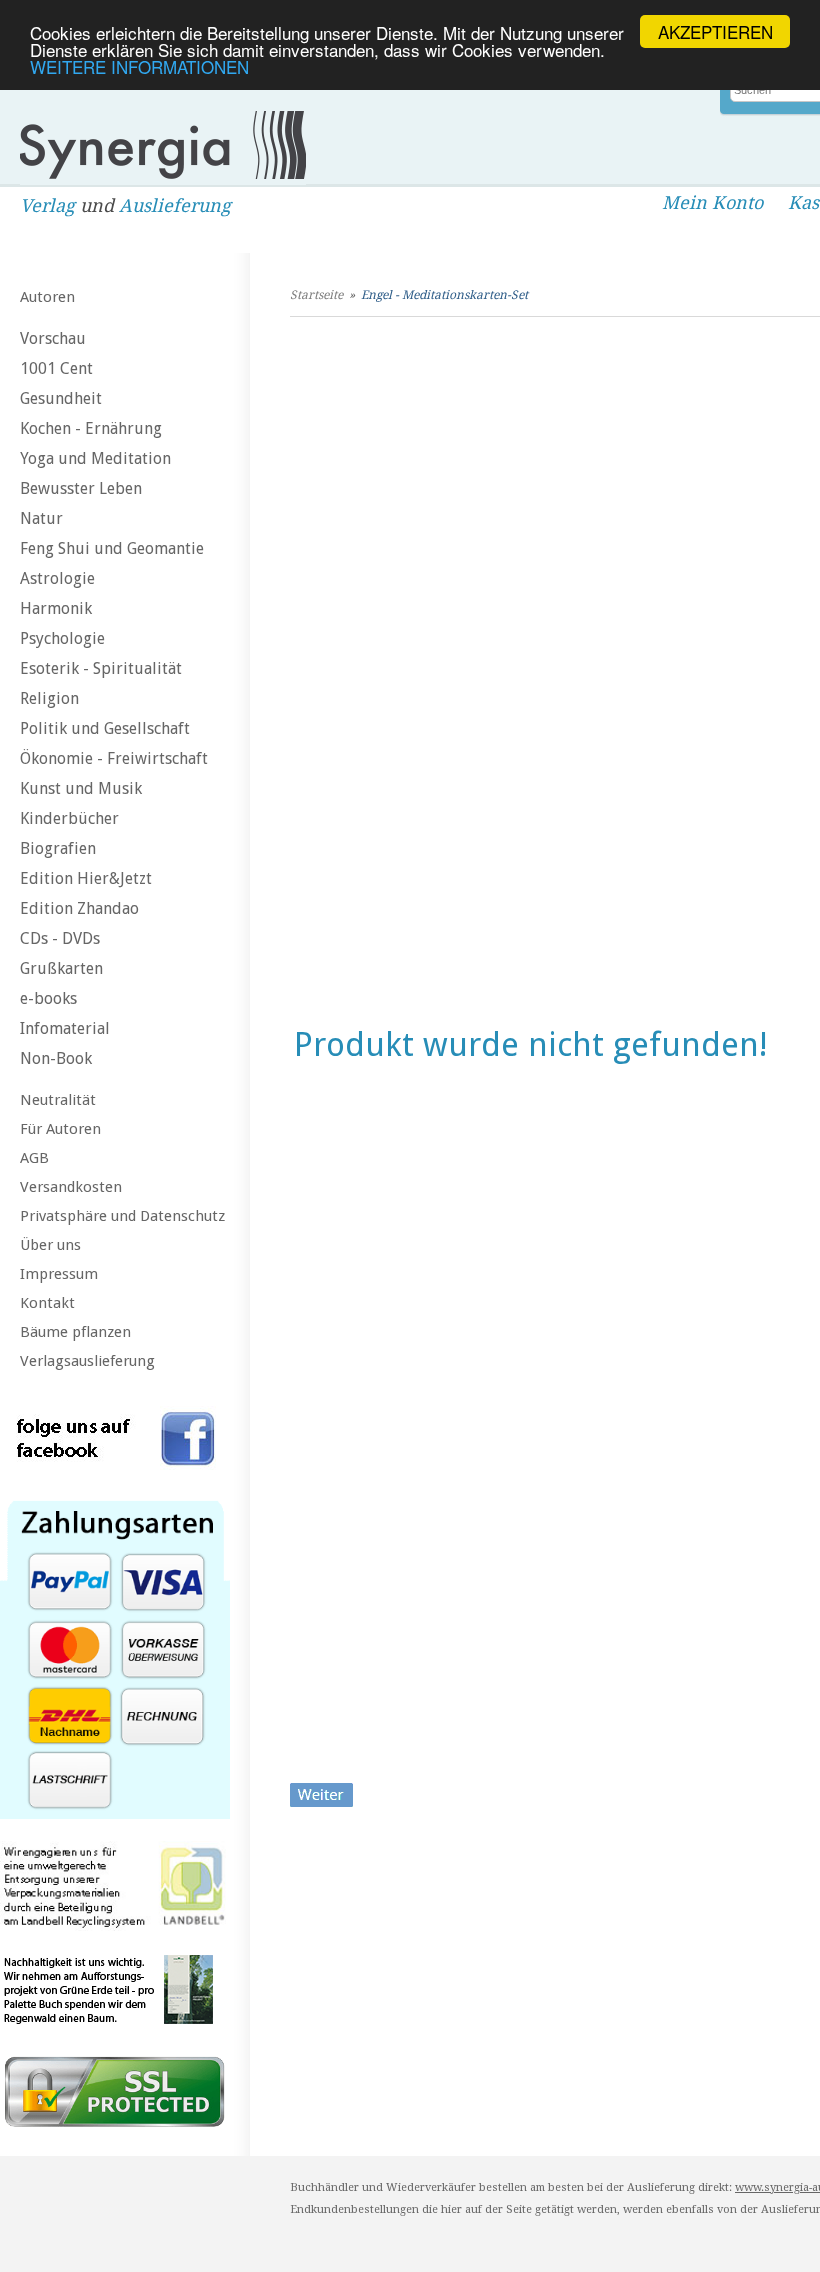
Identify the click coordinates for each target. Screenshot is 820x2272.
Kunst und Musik (81, 788)
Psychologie (62, 638)
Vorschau (53, 338)
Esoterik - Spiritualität (101, 668)
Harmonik (56, 608)
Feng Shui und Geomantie (112, 548)
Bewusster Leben (81, 488)
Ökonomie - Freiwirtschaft (114, 758)
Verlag (47, 205)
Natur (41, 518)
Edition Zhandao (79, 908)
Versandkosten (71, 1187)
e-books (48, 998)
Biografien (58, 848)
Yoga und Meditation (95, 458)
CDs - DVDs (60, 938)
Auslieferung (175, 205)
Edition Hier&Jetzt (86, 878)
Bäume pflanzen (75, 1332)
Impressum (59, 1274)
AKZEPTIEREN (715, 31)
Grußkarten (61, 968)
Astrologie (57, 578)
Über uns (50, 1245)
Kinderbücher (69, 818)
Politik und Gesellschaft (105, 728)
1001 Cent (56, 368)
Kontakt (47, 1303)
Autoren (47, 297)
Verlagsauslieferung (87, 1361)
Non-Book (56, 1058)
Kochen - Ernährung (91, 428)
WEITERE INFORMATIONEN (139, 66)
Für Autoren (60, 1129)
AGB (34, 1158)
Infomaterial (65, 1028)
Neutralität (58, 1100)
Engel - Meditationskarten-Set (444, 295)
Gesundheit (61, 398)
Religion (49, 698)
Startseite (316, 295)
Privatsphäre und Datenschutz (122, 1216)
